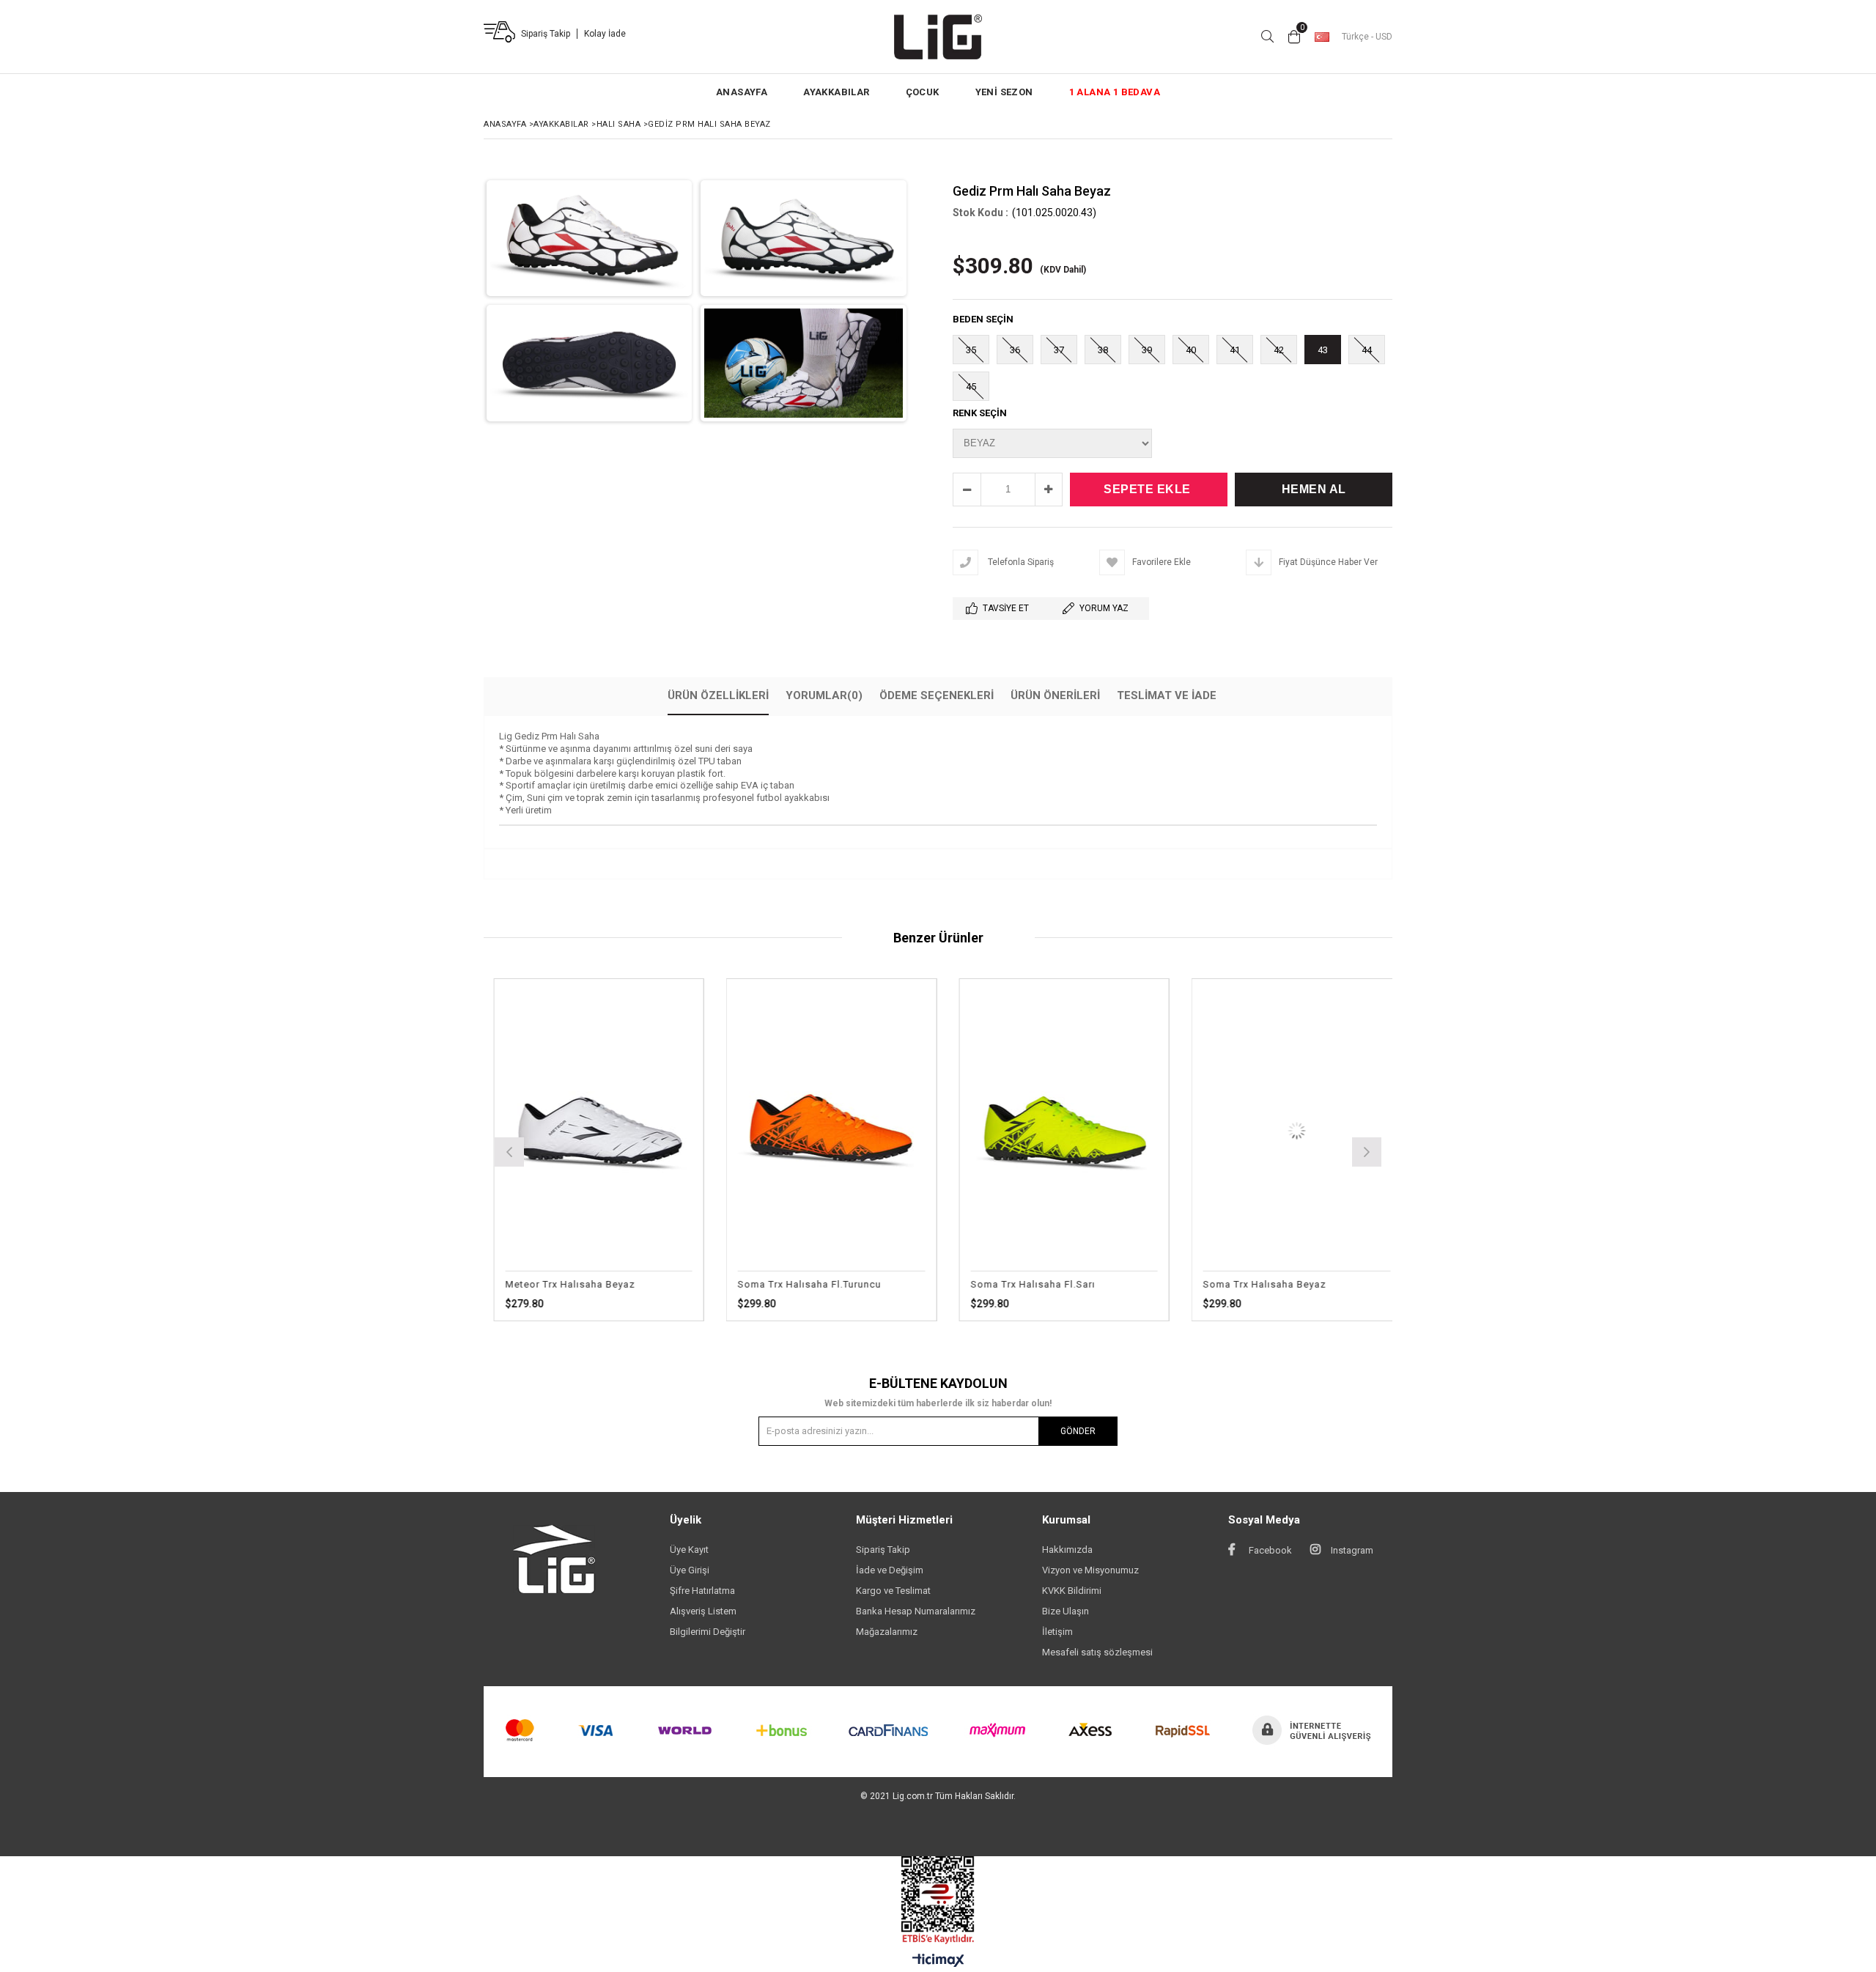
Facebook (1269, 1550)
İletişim (1057, 1632)
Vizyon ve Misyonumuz (1090, 1570)
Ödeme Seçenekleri (937, 695)
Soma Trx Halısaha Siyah (1317, 1284)
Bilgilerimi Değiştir (708, 1632)
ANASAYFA (742, 92)
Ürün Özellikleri (718, 695)
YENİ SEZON (1004, 92)
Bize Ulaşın (1066, 1611)
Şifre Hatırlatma (702, 1591)
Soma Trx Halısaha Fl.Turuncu (631, 1284)
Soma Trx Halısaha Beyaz (1086, 1284)
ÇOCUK (923, 92)
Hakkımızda (1067, 1550)
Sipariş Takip (546, 34)
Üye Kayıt (689, 1550)
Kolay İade (605, 34)
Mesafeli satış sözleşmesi (1097, 1652)
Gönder (1078, 1431)
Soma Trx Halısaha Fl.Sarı (854, 1284)
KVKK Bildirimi (1072, 1591)
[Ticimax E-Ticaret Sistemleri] (938, 1961)
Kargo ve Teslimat (893, 1591)
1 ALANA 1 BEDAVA (1115, 92)
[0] (1294, 37)
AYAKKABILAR (836, 92)
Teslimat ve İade (1167, 695)
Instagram (1351, 1550)
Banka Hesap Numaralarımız (916, 1611)
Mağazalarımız (887, 1632)
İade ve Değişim (890, 1570)
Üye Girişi (690, 1570)
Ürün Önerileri (1055, 695)
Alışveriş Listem (703, 1611)
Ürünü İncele (677, 1130)
